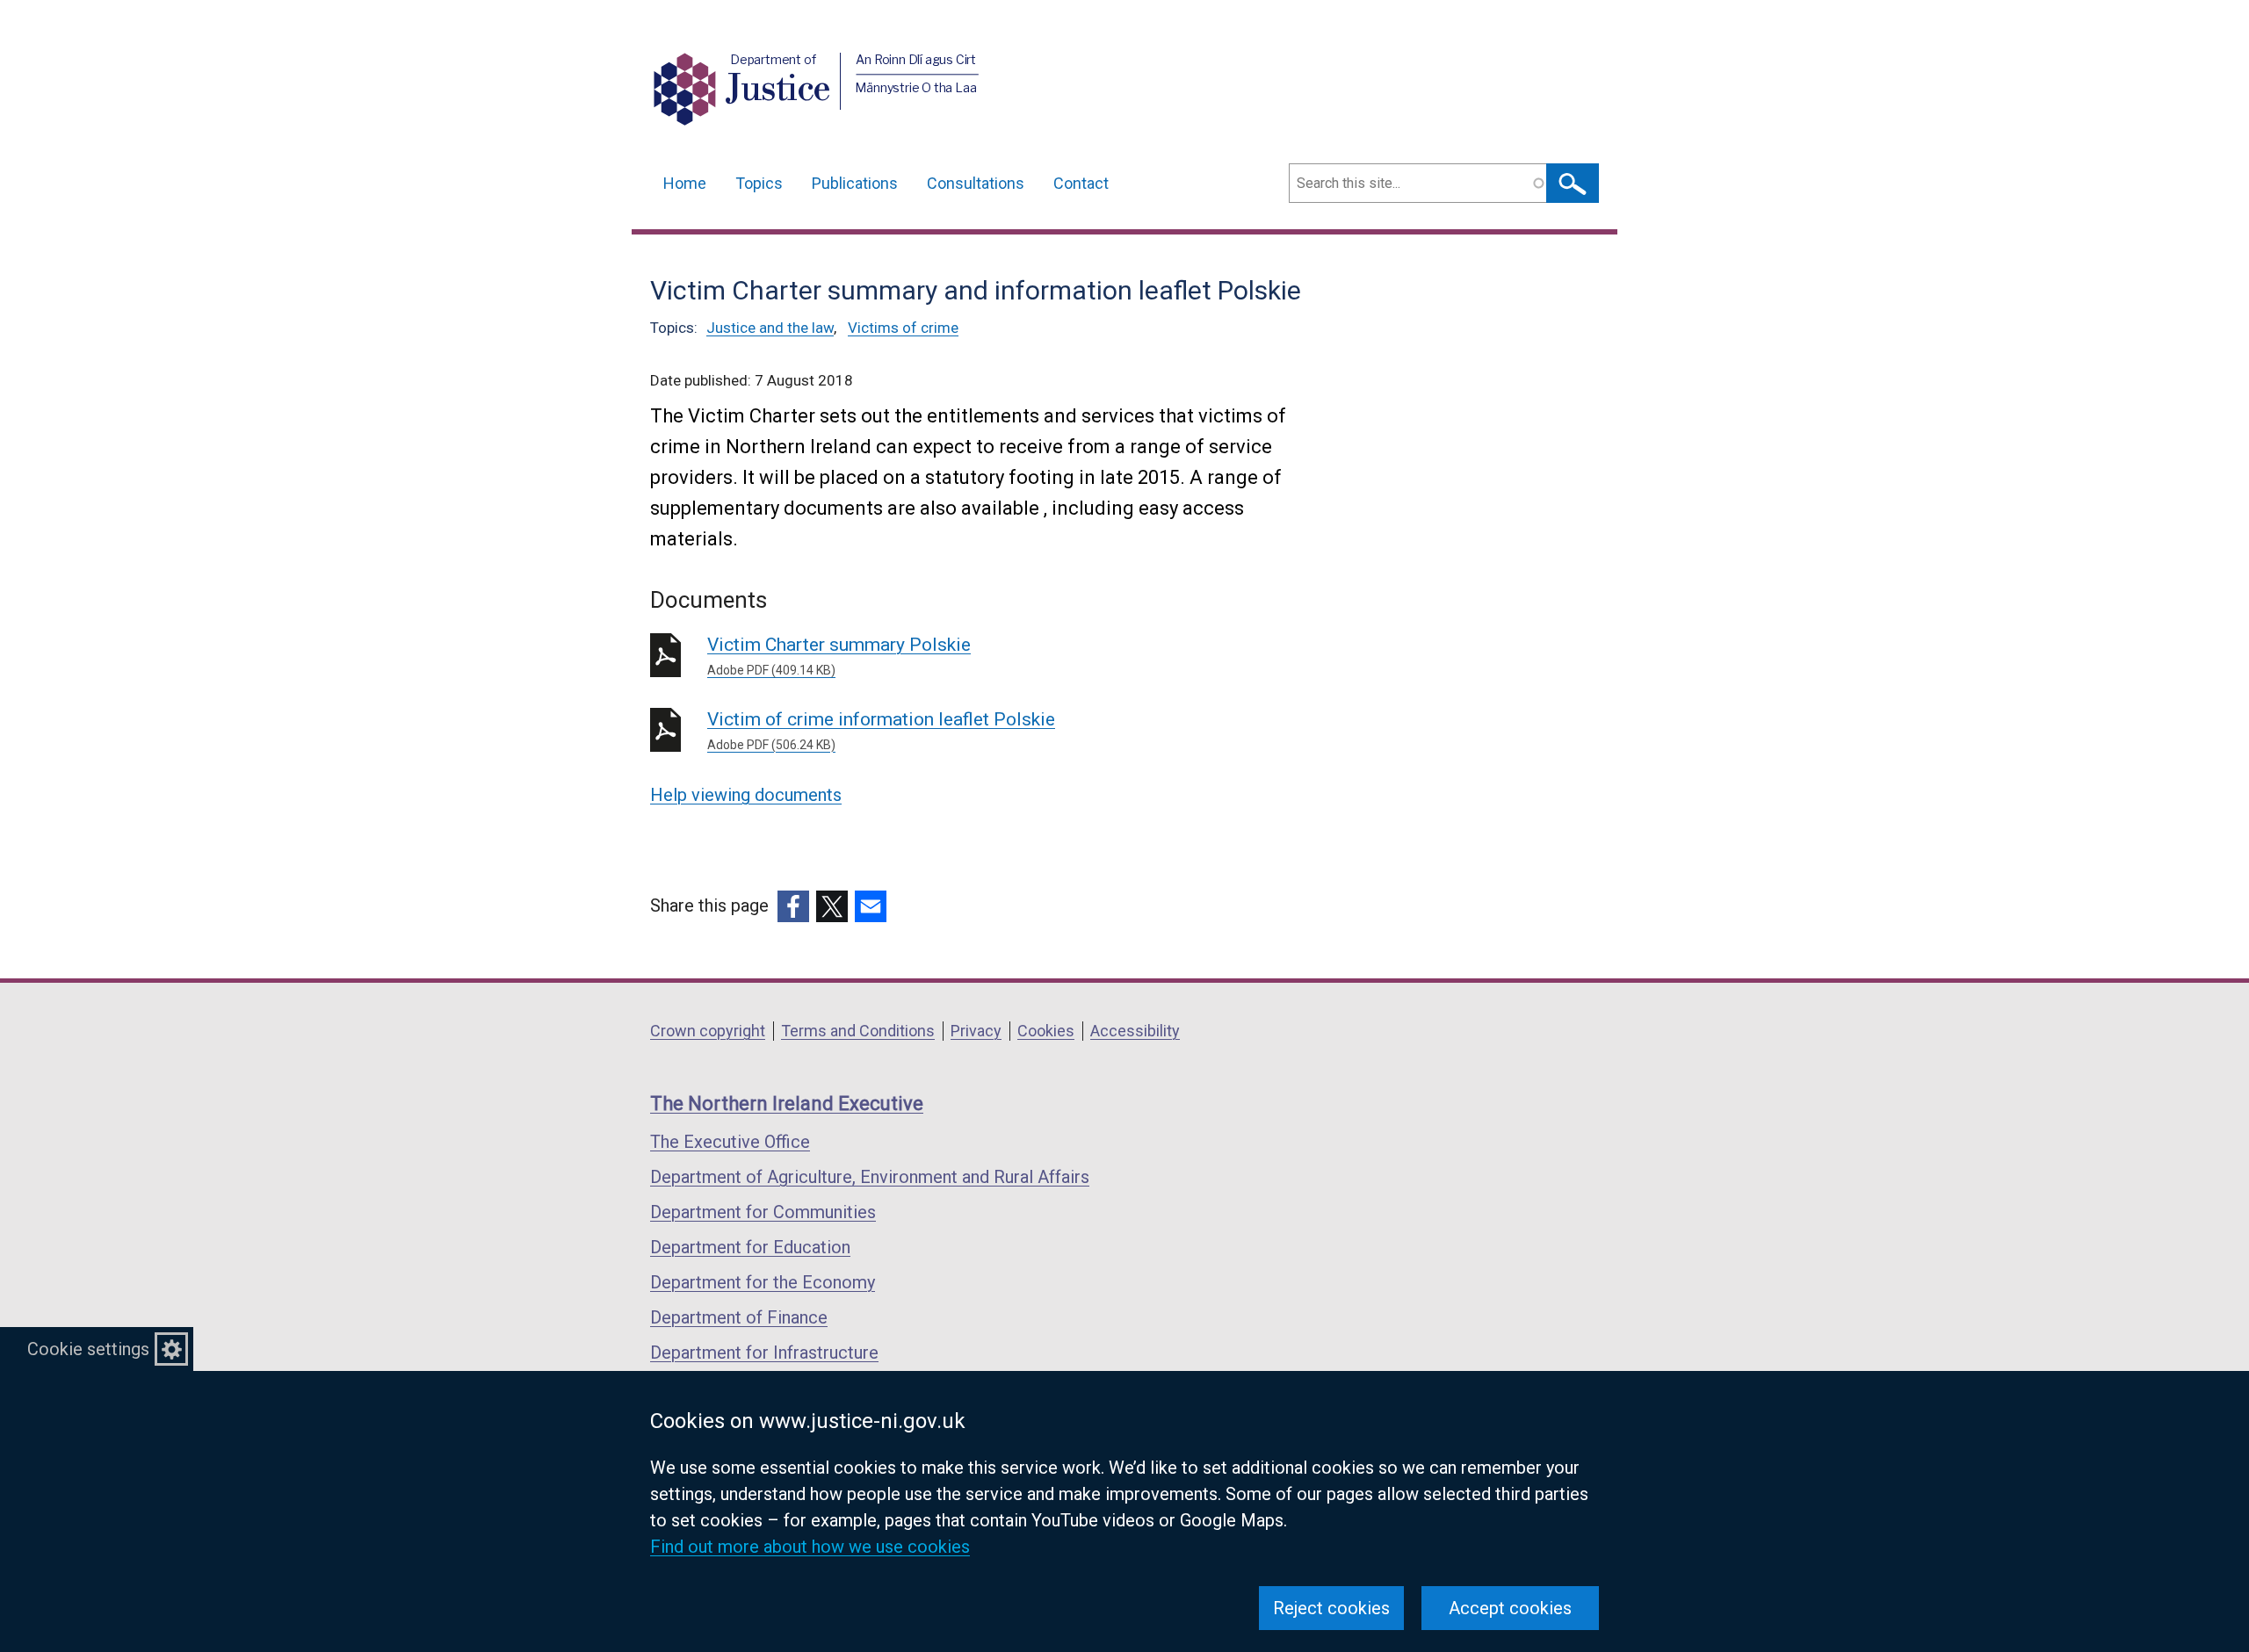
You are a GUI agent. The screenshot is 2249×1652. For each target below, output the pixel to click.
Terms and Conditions (858, 1031)
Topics (759, 183)
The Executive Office (730, 1142)
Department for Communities (763, 1212)
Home (685, 183)
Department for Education (750, 1247)
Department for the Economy (763, 1282)
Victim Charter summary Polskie (839, 656)
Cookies (1046, 1031)
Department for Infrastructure (764, 1353)
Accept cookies (1510, 1608)
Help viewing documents (746, 795)
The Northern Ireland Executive (787, 1104)
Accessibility (1135, 1031)
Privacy (976, 1031)
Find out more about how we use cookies (810, 1547)
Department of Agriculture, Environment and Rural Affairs (870, 1177)
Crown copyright (708, 1031)
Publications (855, 183)
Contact (1081, 183)
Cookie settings (88, 1349)
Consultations (976, 183)
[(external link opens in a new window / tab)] (793, 906)
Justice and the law (770, 328)
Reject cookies (1331, 1608)
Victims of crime (903, 328)
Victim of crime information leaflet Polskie (881, 730)
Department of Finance (739, 1317)
